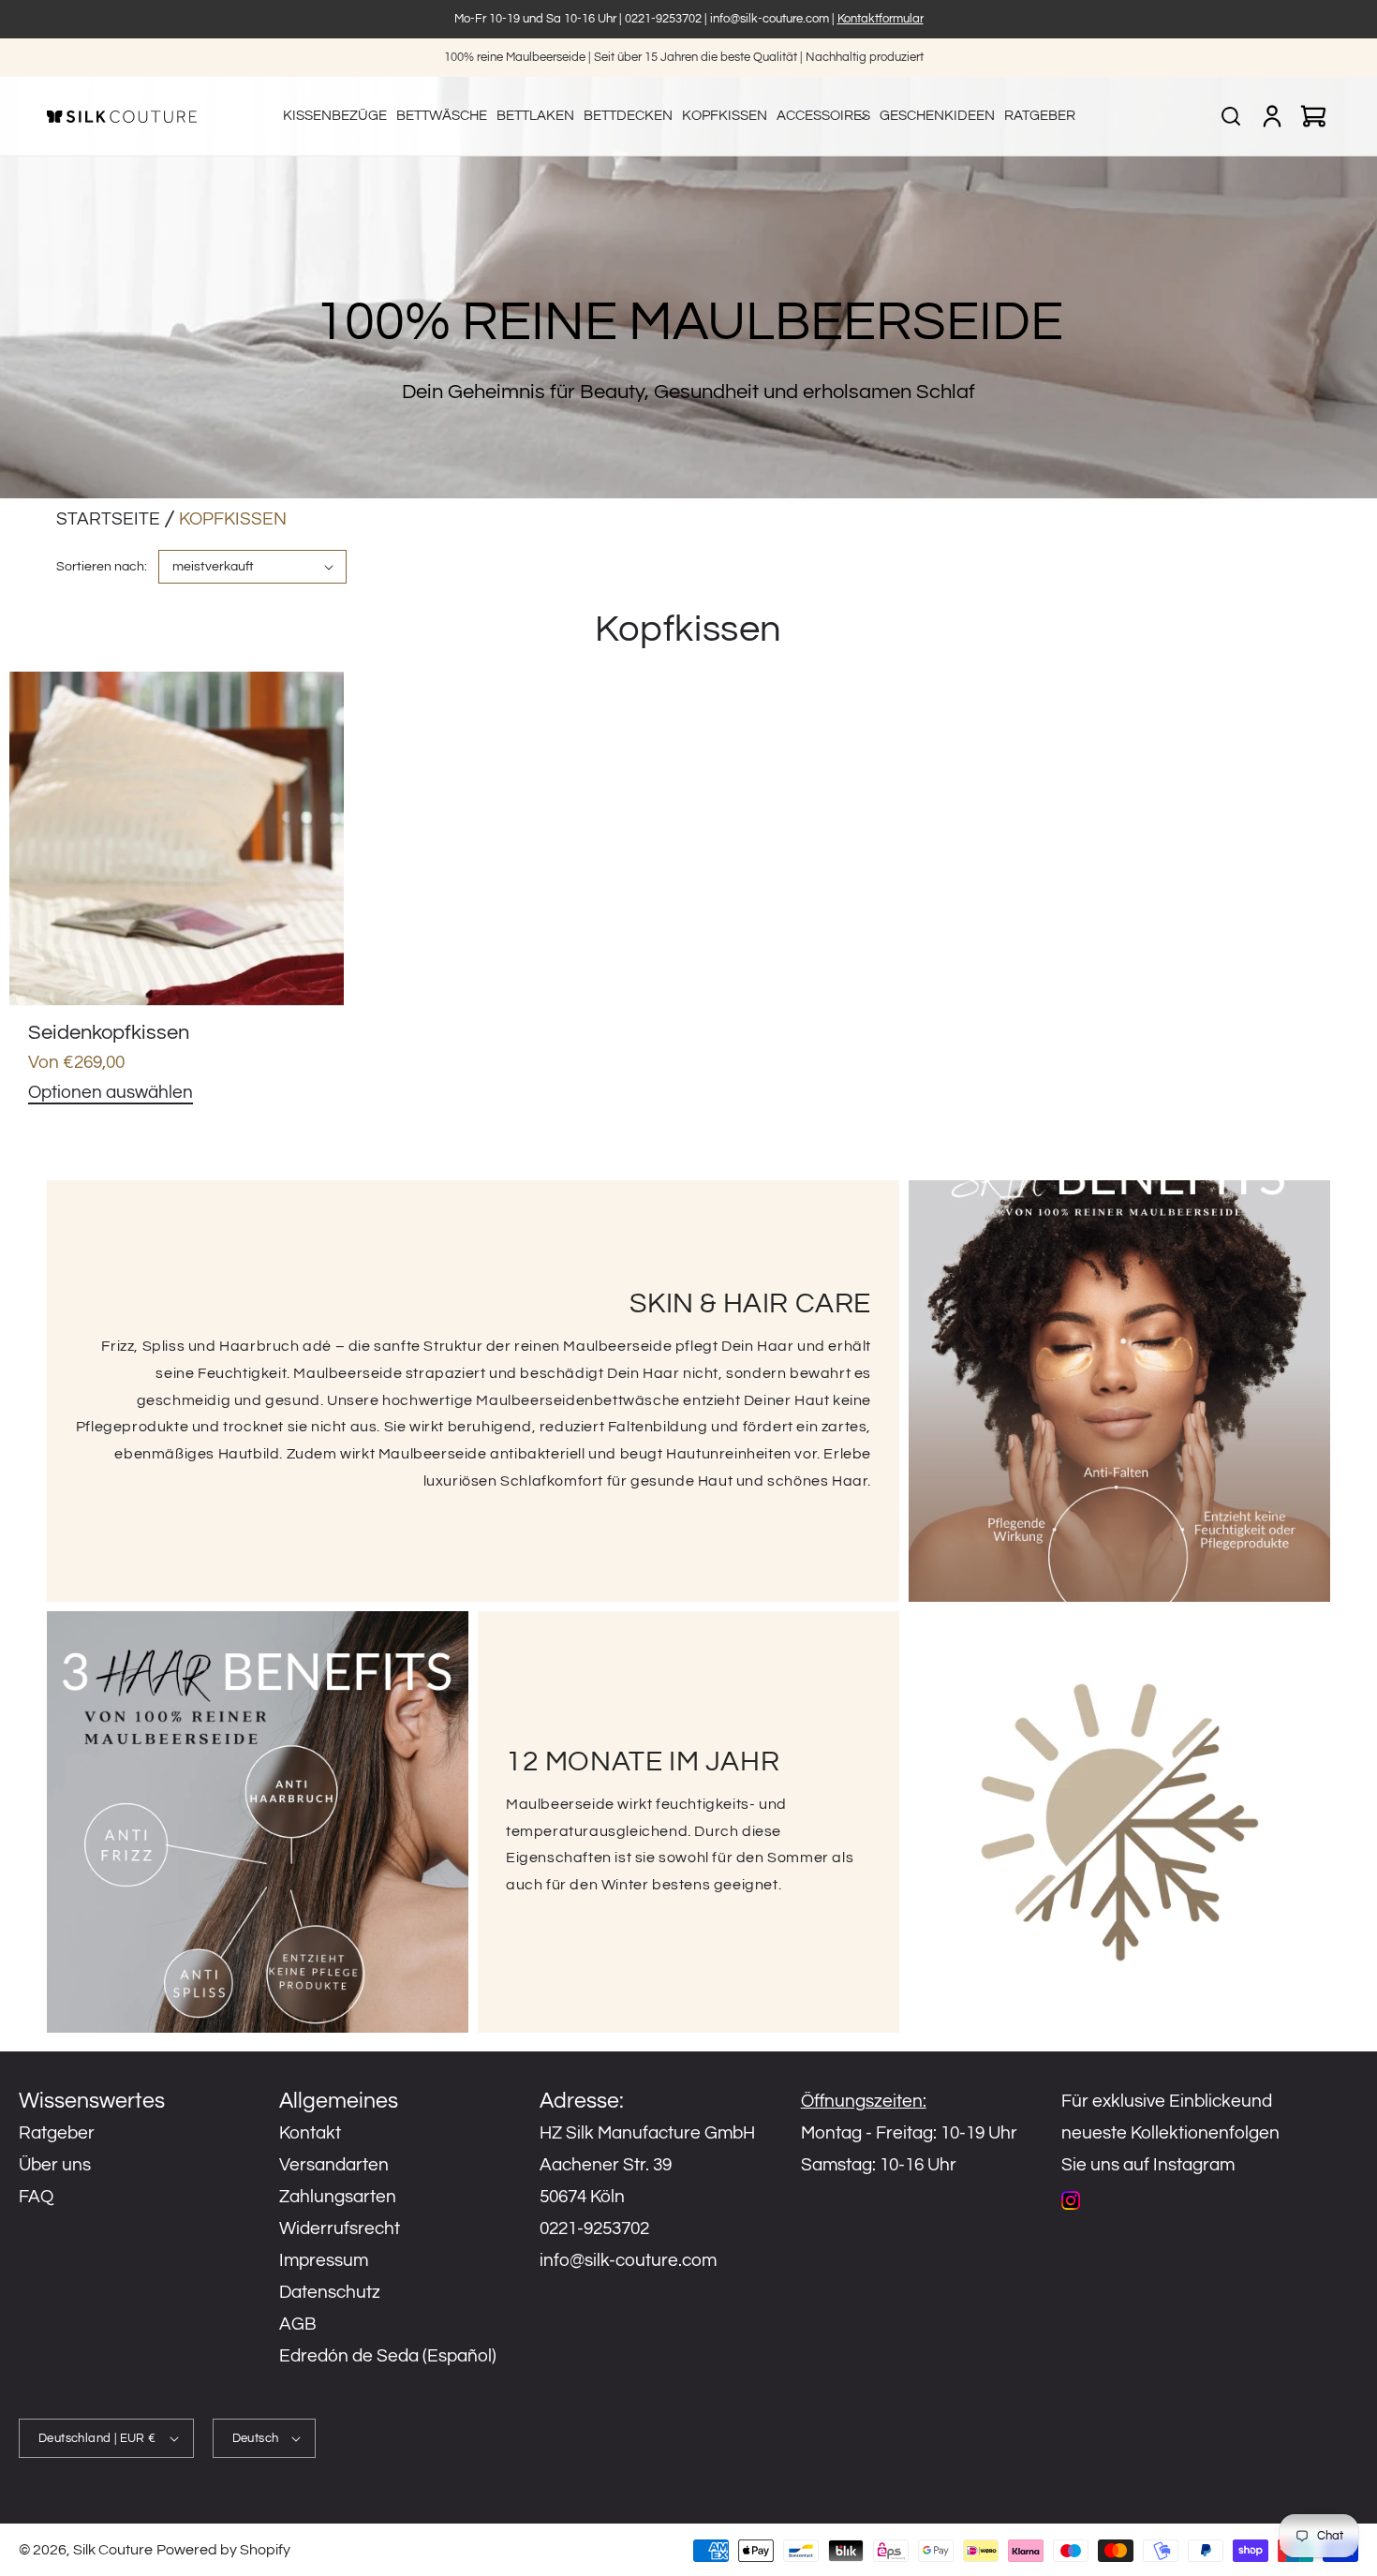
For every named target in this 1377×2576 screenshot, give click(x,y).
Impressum (324, 2260)
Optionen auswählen (111, 1092)
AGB (298, 2324)
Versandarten (334, 2165)
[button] (823, 116)
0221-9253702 (663, 19)
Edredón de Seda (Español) (388, 2356)
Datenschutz (330, 2292)
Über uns (55, 2165)
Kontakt (310, 2133)
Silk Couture (113, 2550)
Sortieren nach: (102, 567)
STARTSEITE (108, 519)
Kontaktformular (881, 19)
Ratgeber (57, 2133)
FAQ (36, 2197)
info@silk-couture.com (770, 19)
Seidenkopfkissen (109, 1033)
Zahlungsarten (338, 2197)
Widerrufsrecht (340, 2228)
